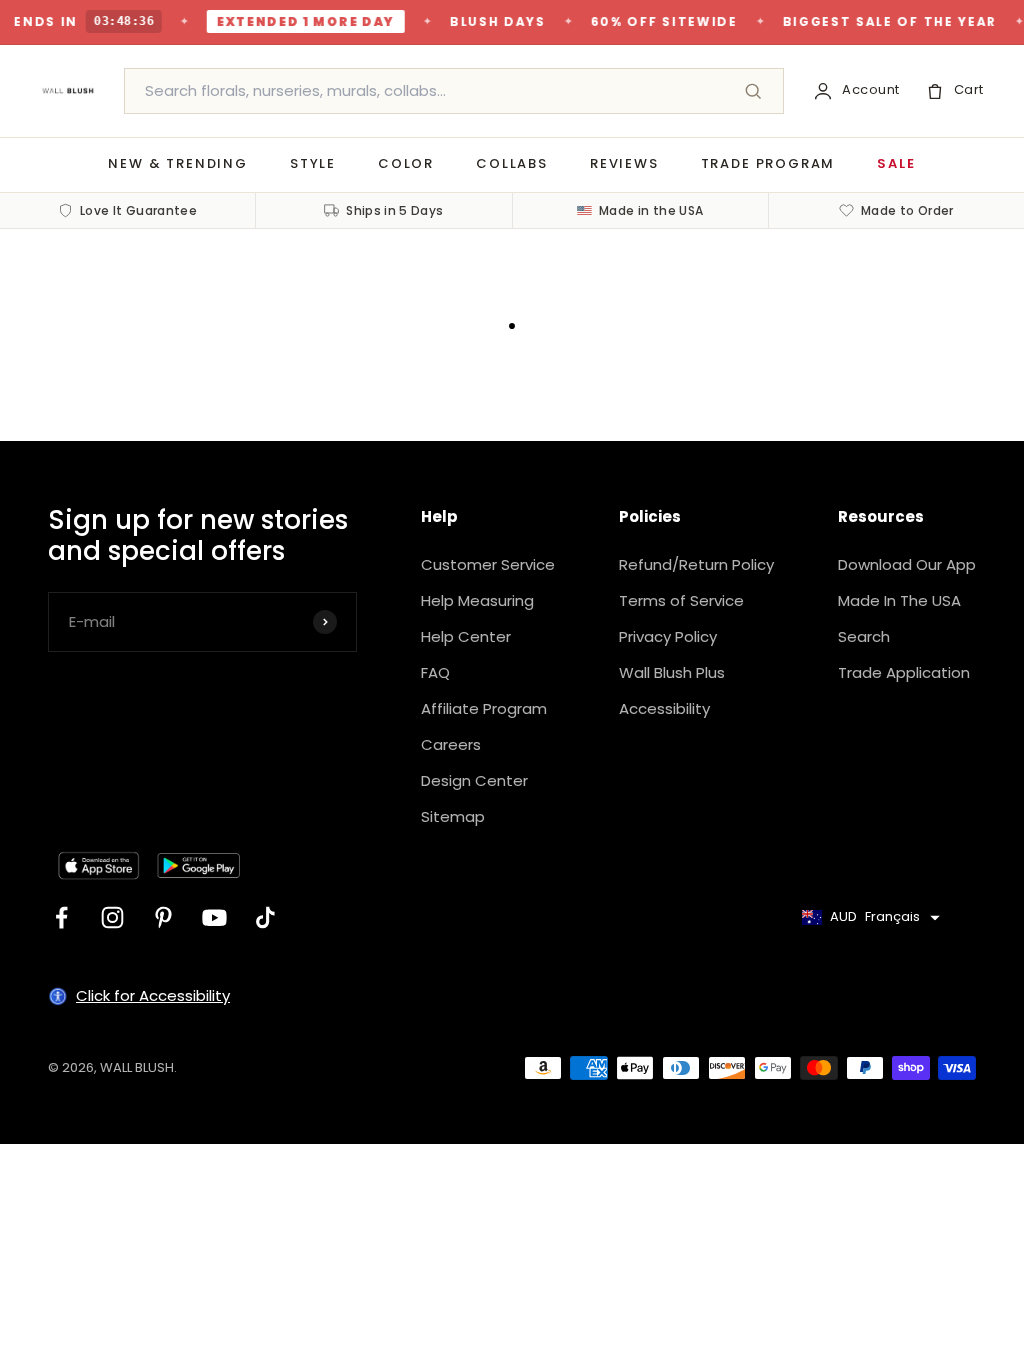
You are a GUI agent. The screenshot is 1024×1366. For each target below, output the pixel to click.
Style (313, 163)
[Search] (753, 91)
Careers (451, 744)
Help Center (466, 636)
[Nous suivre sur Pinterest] (163, 917)
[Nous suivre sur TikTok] (265, 917)
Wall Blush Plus (672, 672)
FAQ (435, 672)
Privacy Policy (668, 636)
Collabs (512, 163)
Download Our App (907, 564)
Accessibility (664, 708)
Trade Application (904, 672)
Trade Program (768, 163)
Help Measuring (477, 600)
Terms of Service (681, 600)
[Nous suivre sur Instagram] (112, 917)
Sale (896, 163)
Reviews (624, 163)
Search (864, 636)
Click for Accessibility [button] (153, 995)
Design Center (474, 780)
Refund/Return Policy (696, 564)
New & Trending (177, 163)
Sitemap (453, 816)
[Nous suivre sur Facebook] (61, 917)
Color (406, 163)
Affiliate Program (484, 708)
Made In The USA (899, 600)
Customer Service (488, 564)
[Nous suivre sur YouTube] (214, 917)
